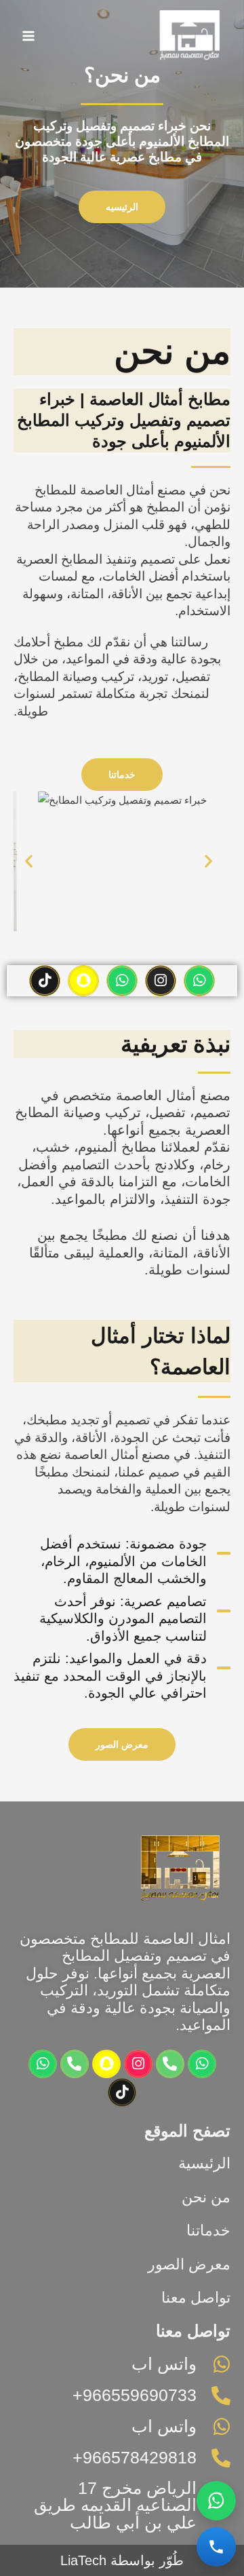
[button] (29, 861)
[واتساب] (216, 2501)
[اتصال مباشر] (216, 2547)
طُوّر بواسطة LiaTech (122, 2560)
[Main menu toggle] (29, 36)
